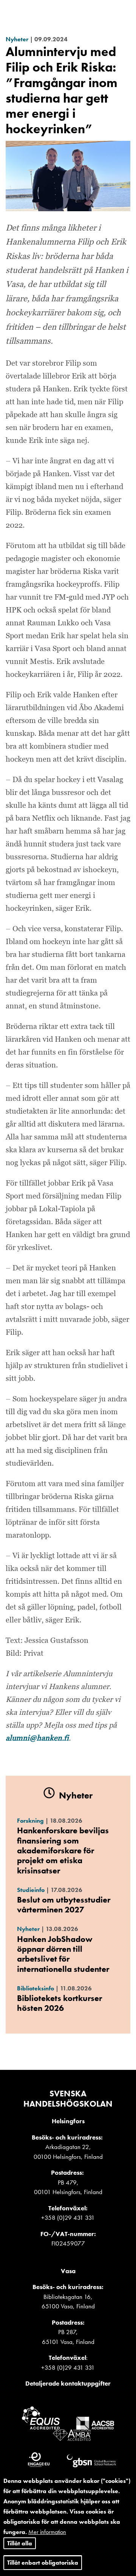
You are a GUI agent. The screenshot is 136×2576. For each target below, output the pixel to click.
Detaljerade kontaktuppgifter (68, 2383)
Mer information (47, 2532)
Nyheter (17, 39)
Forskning (30, 1821)
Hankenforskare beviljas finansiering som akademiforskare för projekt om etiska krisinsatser (63, 1851)
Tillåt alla (20, 2543)
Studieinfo (31, 1890)
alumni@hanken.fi (37, 1738)
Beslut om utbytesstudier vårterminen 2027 (64, 1905)
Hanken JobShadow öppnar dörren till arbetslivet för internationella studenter (63, 1954)
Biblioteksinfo (36, 1988)
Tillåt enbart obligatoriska (43, 2563)
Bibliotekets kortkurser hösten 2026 (59, 2003)
